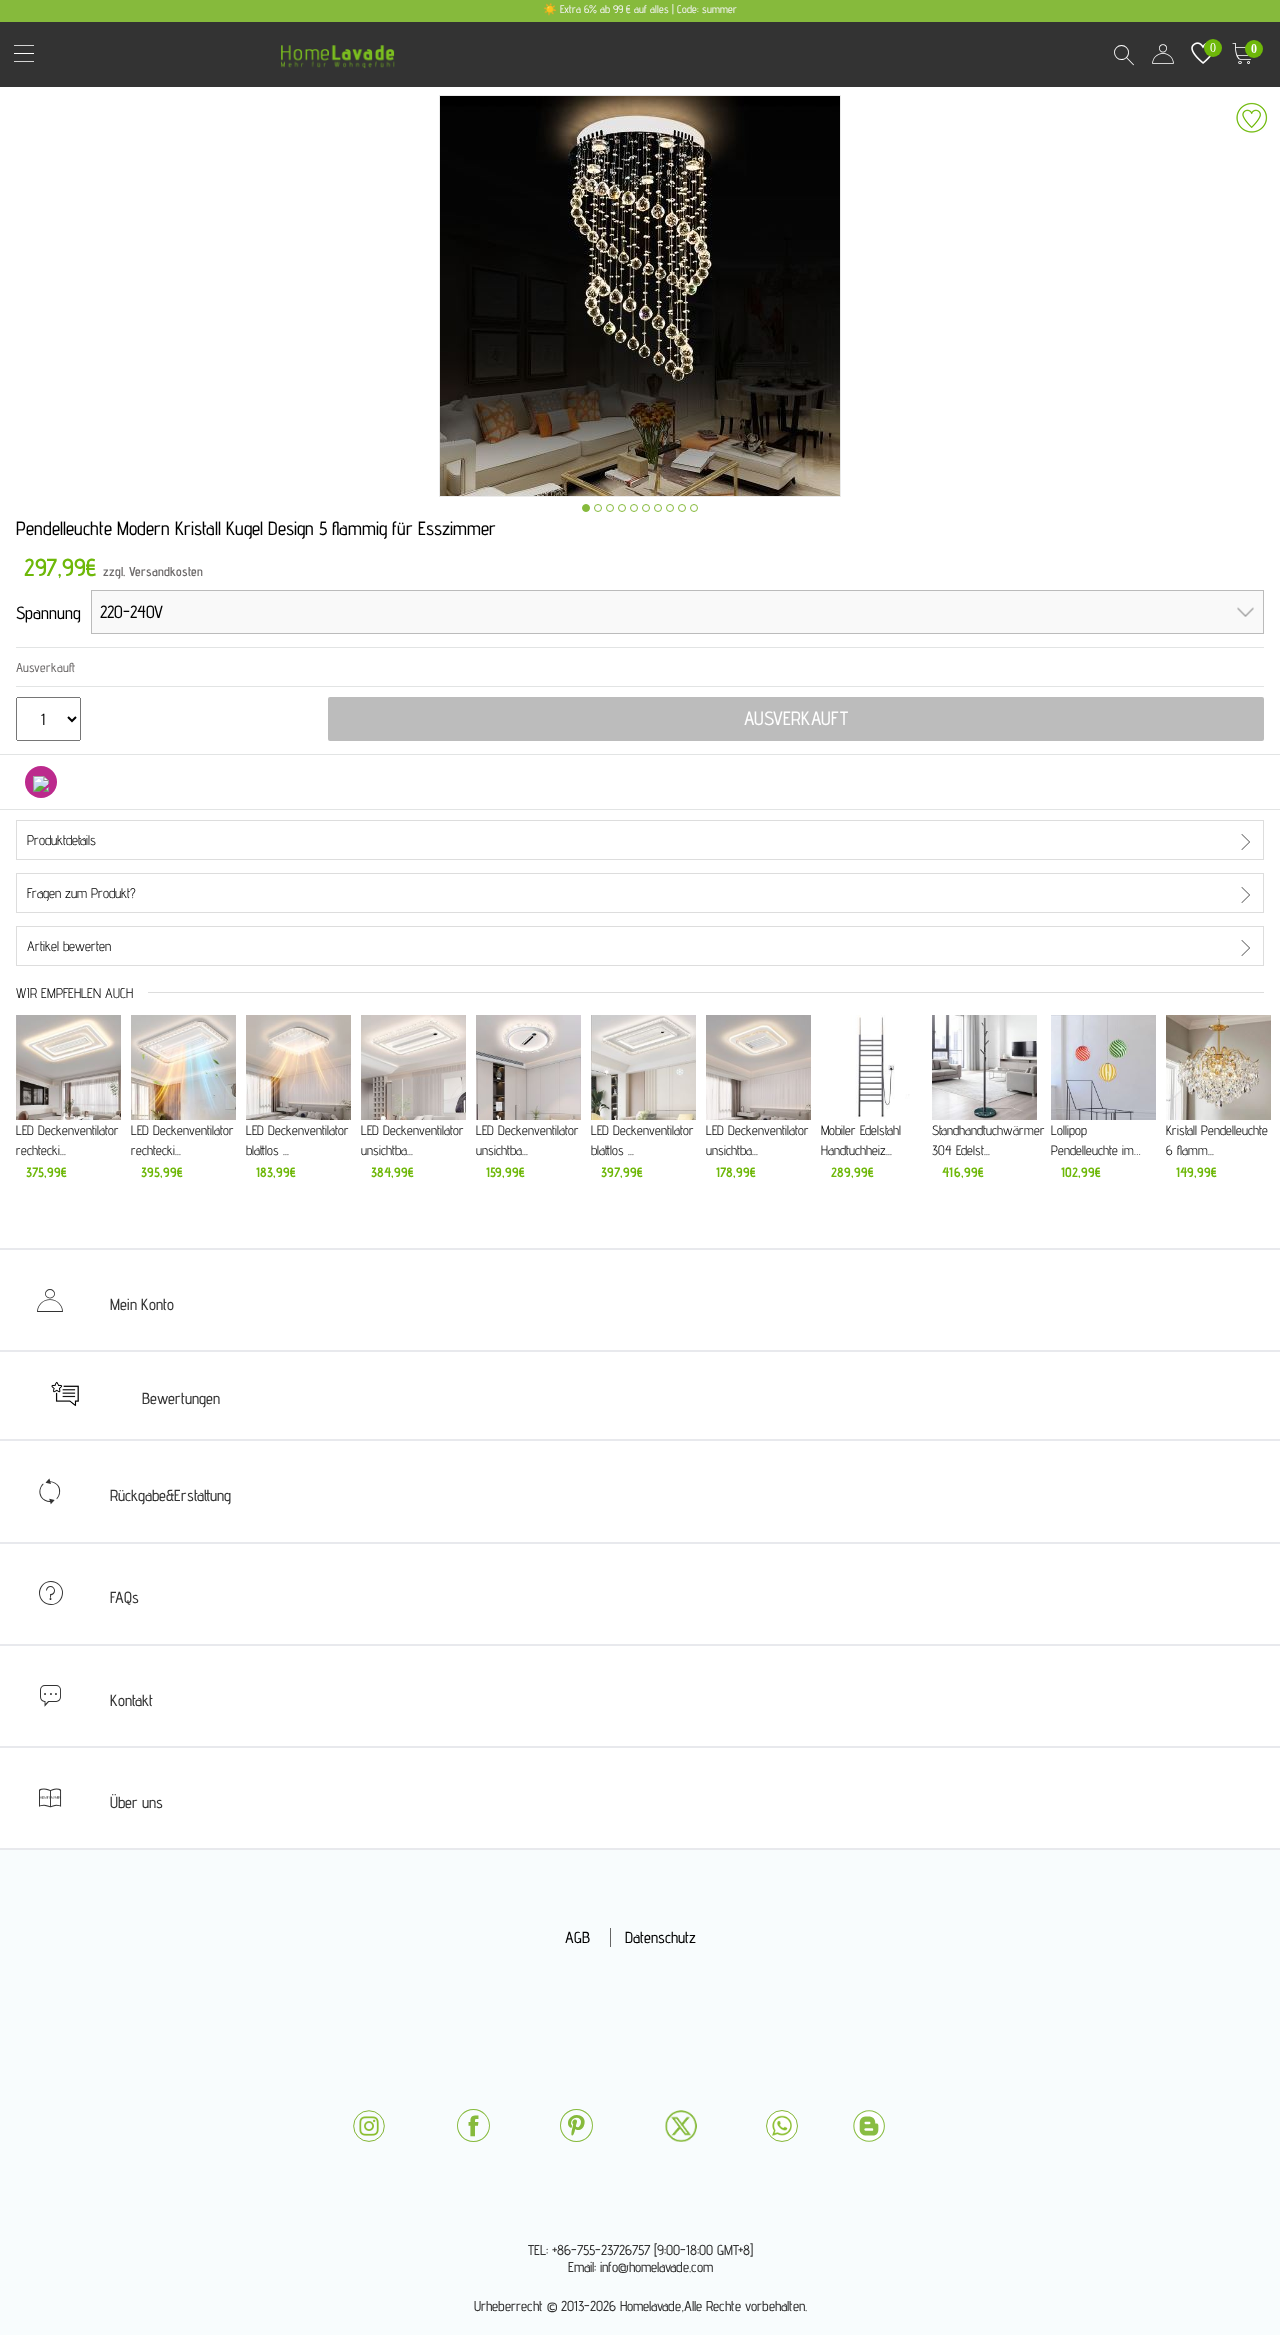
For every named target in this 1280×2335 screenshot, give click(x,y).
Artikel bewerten (69, 946)
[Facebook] (473, 2125)
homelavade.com (342, 49)
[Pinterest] (576, 2125)
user (1163, 54)
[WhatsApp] (782, 2126)
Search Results (1123, 54)
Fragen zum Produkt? (81, 893)
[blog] (869, 2126)
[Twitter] (681, 2126)
